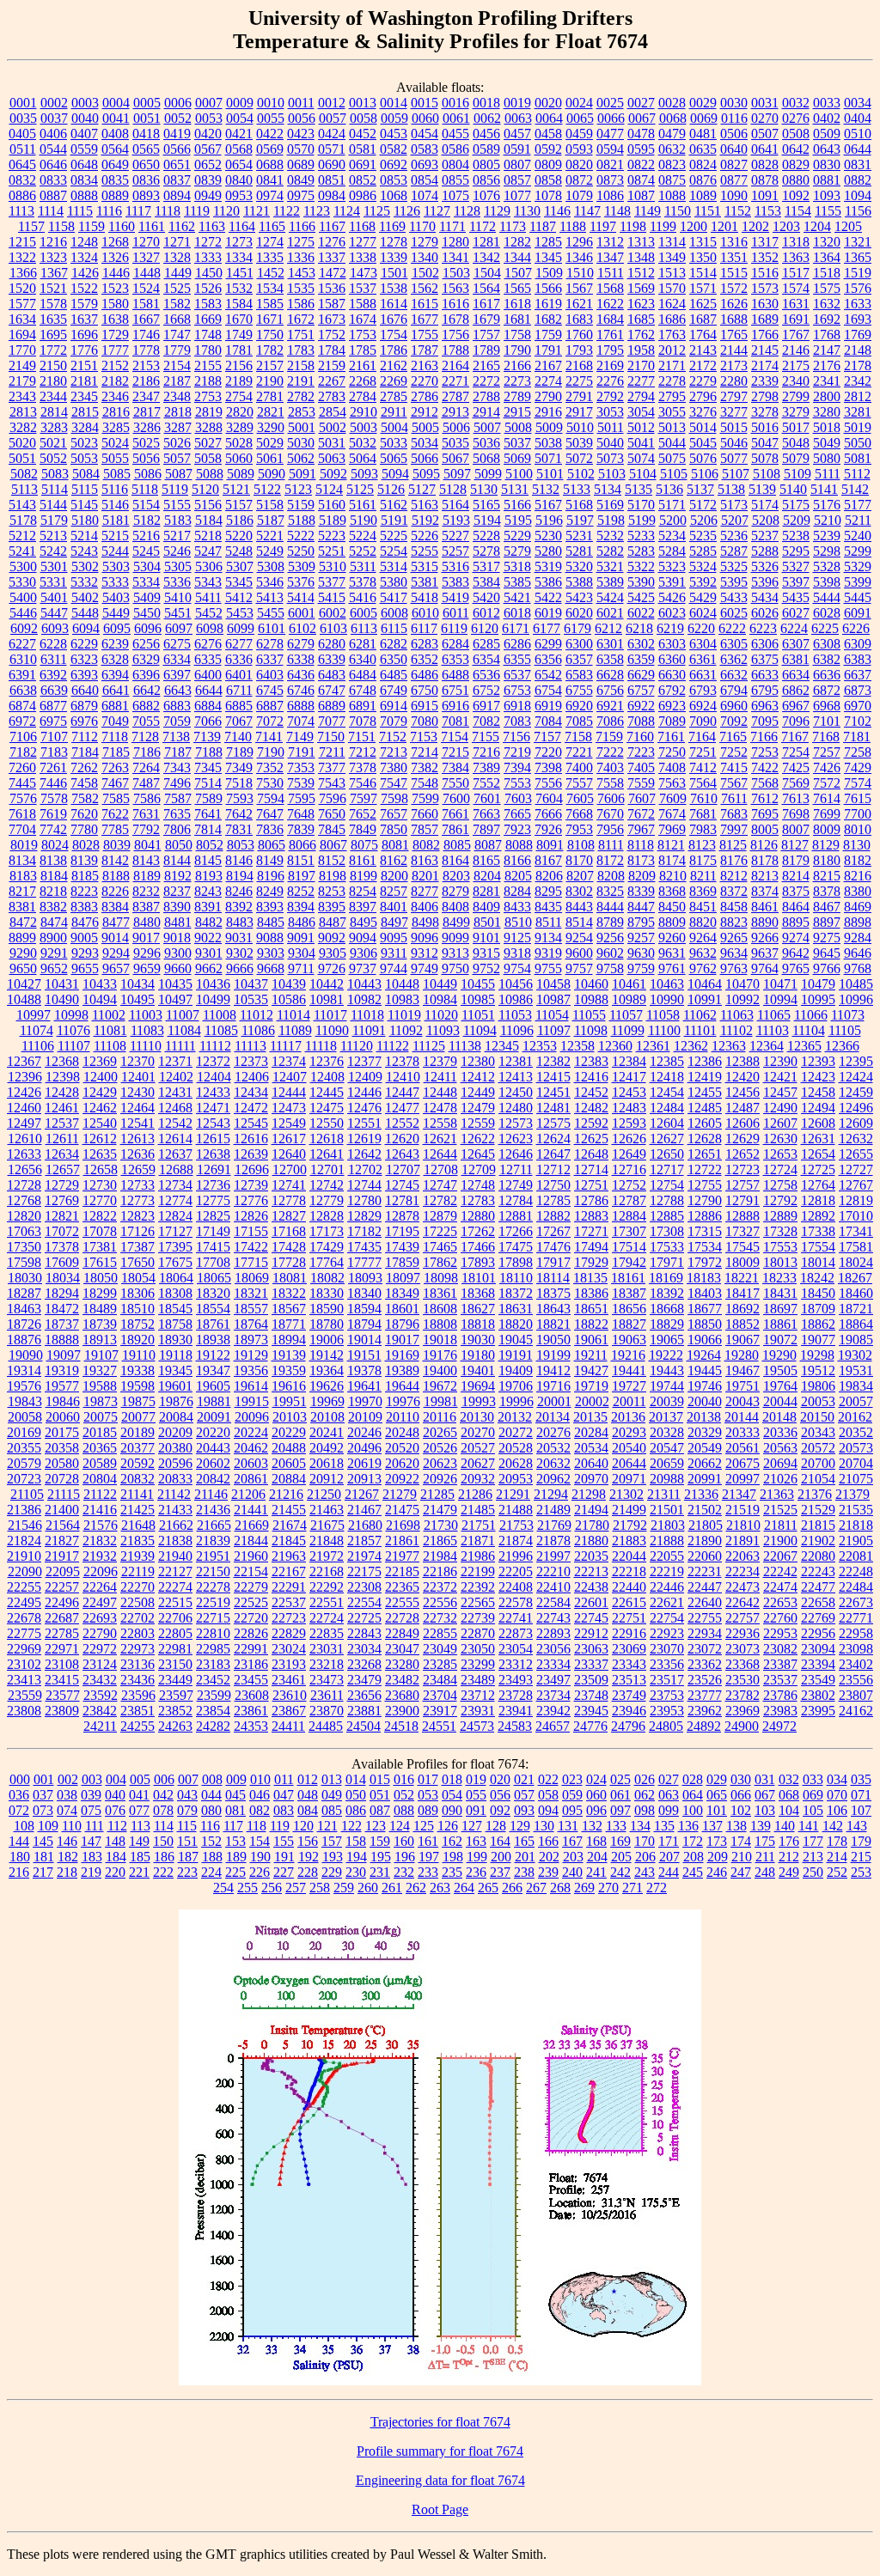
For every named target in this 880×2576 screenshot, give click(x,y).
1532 (239, 288)
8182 (858, 860)
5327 (796, 566)
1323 (53, 257)
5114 (55, 489)
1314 (672, 242)
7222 (610, 752)
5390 (641, 582)
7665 (517, 814)
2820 (240, 412)
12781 (402, 1200)
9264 (703, 938)
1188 (573, 226)
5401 (54, 597)
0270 (765, 118)
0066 (611, 118)
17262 (478, 1231)
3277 (734, 412)
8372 (734, 891)
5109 (797, 474)
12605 (705, 1123)
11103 (773, 1030)
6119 (454, 628)
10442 (327, 984)
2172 (703, 365)
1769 (858, 335)
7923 (517, 829)
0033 (827, 103)
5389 (610, 582)
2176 (827, 365)
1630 (765, 304)
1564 (486, 288)
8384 (115, 907)
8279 (455, 891)
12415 (553, 1077)
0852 (363, 180)
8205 (518, 876)
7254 (796, 752)
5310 (333, 566)
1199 (663, 226)
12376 (327, 1061)
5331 (53, 582)
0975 (301, 195)
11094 (480, 1030)
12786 (591, 1200)
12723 (742, 1169)
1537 (363, 288)
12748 (478, 1185)
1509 (549, 273)
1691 (796, 319)
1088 (672, 195)
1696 (84, 335)
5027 (208, 443)
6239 (115, 644)
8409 (486, 907)
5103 (612, 474)
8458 (734, 907)
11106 (38, 1046)
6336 (239, 659)
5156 (208, 505)
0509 (827, 134)
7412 (703, 767)
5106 (705, 474)
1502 (425, 273)
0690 (332, 164)
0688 (270, 164)
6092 (24, 628)
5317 (486, 566)
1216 (53, 242)
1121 (257, 211)
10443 (364, 984)
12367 (24, 1061)
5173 (734, 505)
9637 (765, 953)
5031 (332, 443)
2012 (672, 350)
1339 (394, 257)
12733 (137, 1185)
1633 (858, 304)
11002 (109, 1015)
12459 (856, 1092)
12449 (478, 1092)
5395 (734, 582)
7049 (115, 721)
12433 (213, 1092)
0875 (672, 180)
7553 (517, 783)
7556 (548, 783)
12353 (540, 1046)
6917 (486, 706)
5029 (270, 443)
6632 (734, 675)
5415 (332, 597)
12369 (100, 1061)
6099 (241, 628)
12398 (63, 1077)
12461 (62, 1108)
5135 (639, 489)
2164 (455, 365)
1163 (212, 226)
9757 (579, 968)
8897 (827, 922)
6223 (763, 628)
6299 (548, 644)
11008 (220, 1015)
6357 (579, 659)
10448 (402, 984)
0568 (239, 149)
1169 (392, 226)
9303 (271, 953)
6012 (486, 613)
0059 (394, 118)
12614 (175, 1139)
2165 (486, 365)
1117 (138, 211)
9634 (734, 953)
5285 (703, 551)
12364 (767, 1046)
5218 (208, 536)
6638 (23, 690)
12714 (591, 1169)
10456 (516, 984)
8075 (364, 845)
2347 (146, 396)
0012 (332, 103)
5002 (333, 427)
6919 (548, 706)
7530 (270, 783)
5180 (85, 520)
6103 (333, 628)
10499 (213, 999)
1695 (53, 335)
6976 (84, 721)
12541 (137, 1123)
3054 (641, 412)
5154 (146, 505)
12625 (591, 1139)
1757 (486, 335)
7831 (239, 829)
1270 (146, 242)
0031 (765, 103)
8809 (672, 922)
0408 (115, 134)
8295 (548, 891)
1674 (363, 319)
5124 (329, 489)
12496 (856, 1108)
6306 (765, 644)
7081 (455, 721)
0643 (827, 149)
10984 (440, 999)
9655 (85, 968)
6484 (363, 675)
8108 (581, 845)
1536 (332, 288)
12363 (729, 1046)
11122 (393, 1046)
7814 (208, 829)
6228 (53, 644)
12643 (402, 1154)
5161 (363, 505)
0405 (22, 134)
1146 (557, 211)
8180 (827, 860)
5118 (145, 489)
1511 (611, 273)
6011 (456, 613)
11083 (147, 1030)
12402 (176, 1077)
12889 (780, 1216)
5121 (236, 489)
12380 (478, 1061)
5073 (610, 458)
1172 (483, 226)
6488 (455, 675)
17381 (100, 1247)
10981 (327, 999)
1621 (579, 304)
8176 (734, 860)
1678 (455, 319)
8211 (703, 876)
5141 (824, 489)
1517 (796, 273)
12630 (780, 1139)
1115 (80, 211)
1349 (672, 257)
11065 (774, 1015)
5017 (796, 427)
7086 (610, 721)
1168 (362, 226)
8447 (641, 907)
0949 (208, 195)
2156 (239, 365)
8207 (580, 876)
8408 (455, 907)
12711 (516, 1169)
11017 (330, 1015)
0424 (332, 134)
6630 (672, 675)
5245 (146, 551)
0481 (703, 134)
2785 (394, 396)
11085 (221, 1030)
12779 (327, 1200)
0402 (827, 118)
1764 (703, 335)
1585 (270, 304)
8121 (671, 845)
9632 (703, 953)
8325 (610, 891)
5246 (177, 551)
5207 (735, 520)
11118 (321, 1046)
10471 (780, 984)
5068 (486, 458)
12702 (365, 1169)
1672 (301, 319)
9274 (796, 938)
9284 (858, 938)
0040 (85, 118)
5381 (425, 582)
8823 (734, 922)
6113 (364, 628)
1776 (84, 350)
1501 (394, 273)
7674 (672, 814)
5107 (736, 474)
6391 (22, 675)
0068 (673, 118)
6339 (332, 659)
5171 (672, 505)
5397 (796, 582)
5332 (84, 582)
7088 (641, 721)
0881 (827, 180)
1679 (486, 319)
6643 (178, 690)
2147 (827, 350)
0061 (456, 118)
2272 (486, 381)
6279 (301, 644)
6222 (732, 628)
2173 (734, 365)
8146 (239, 860)
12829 (364, 1216)
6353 (455, 659)
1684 (610, 319)
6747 (332, 690)
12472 (251, 1108)
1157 (31, 226)
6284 (455, 644)
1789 (486, 350)
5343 (208, 582)
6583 (579, 675)
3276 (703, 412)
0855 (455, 180)
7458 (84, 783)
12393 (818, 1061)
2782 (301, 396)
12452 (591, 1092)
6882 (146, 706)
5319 (548, 566)
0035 (23, 118)
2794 (641, 396)
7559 (641, 783)
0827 (734, 164)
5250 (301, 551)
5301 (54, 566)
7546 (363, 783)
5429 (703, 597)
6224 (794, 628)
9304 (302, 953)
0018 (486, 103)
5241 (22, 551)
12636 (137, 1154)
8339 (641, 891)
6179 (577, 628)
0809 (548, 164)
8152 (332, 860)
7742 (53, 829)
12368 (62, 1061)
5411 (208, 597)
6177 (547, 628)
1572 (734, 288)
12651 (705, 1154)
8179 (796, 860)
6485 (394, 675)
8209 (642, 876)
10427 (24, 984)
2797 (734, 396)
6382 (827, 659)
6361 (703, 659)
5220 (239, 536)
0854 (425, 180)
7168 (826, 737)
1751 (301, 335)
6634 (796, 675)
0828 (765, 164)
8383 (84, 907)
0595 (641, 149)
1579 (84, 304)
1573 (765, 288)
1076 (486, 195)
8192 (178, 876)
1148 (617, 211)
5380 (394, 582)
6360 (672, 659)
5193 (456, 520)
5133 (577, 489)
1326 (115, 257)
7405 (641, 767)
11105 (845, 1030)
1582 (177, 304)
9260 (672, 938)
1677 (425, 319)
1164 (242, 226)
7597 (364, 798)
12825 (213, 1216)
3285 (116, 427)
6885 (239, 706)
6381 (796, 659)
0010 (271, 103)
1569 (641, 288)
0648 (84, 164)
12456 (742, 1092)
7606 (611, 798)
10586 (289, 999)
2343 (22, 396)
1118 (168, 211)
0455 (455, 134)
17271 (591, 1231)
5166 (517, 505)
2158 (301, 365)
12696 (252, 1169)
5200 (673, 520)
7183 (54, 752)
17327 (742, 1231)
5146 (115, 505)
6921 (610, 706)
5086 (148, 474)
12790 (705, 1200)
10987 (553, 999)
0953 (239, 195)
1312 (610, 242)
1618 (517, 304)
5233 (641, 536)
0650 (146, 164)
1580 (115, 304)
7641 (208, 814)
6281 (363, 644)
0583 (425, 149)
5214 (84, 536)
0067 (642, 118)
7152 (393, 737)
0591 (517, 149)
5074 (641, 458)
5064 (363, 458)
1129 (497, 211)
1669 (208, 319)
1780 (208, 350)
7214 (425, 752)
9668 (271, 968)
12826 (251, 1216)
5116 (115, 489)
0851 (332, 180)
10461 (629, 984)
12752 (629, 1185)
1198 (633, 226)
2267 (332, 381)
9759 (641, 968)
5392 (703, 582)
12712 (553, 1169)
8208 (611, 876)
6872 (827, 690)
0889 (115, 195)
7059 (177, 721)
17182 (364, 1231)
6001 (302, 613)
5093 (364, 474)
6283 (425, 644)
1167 (332, 226)
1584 (239, 304)
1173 (513, 226)
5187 (271, 520)
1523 (115, 288)
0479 (672, 134)
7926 (548, 829)
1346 (579, 257)
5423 (579, 597)
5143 (22, 505)
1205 (848, 226)
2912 (425, 412)
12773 (137, 1200)
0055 (271, 118)
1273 (239, 242)
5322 (641, 566)
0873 (610, 180)
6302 (641, 644)
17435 (364, 1247)
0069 (704, 118)
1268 (115, 242)
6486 (425, 675)
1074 (425, 195)
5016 (765, 427)
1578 (53, 304)
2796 (703, 396)
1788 (455, 350)
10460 (591, 984)
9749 (425, 968)
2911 (394, 412)
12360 (615, 1046)
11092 (406, 1030)
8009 (827, 829)
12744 (364, 1185)
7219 (517, 752)
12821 (62, 1216)
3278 (765, 412)
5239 (827, 536)
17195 (402, 1231)
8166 (517, 860)
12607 (780, 1123)
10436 (213, 984)
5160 (332, 505)
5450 (147, 613)
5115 (85, 489)
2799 (796, 396)
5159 (301, 505)
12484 (667, 1108)
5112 (857, 474)
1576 (858, 288)
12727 (856, 1169)
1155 (828, 211)
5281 (579, 551)
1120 (226, 211)
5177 (858, 505)
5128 (453, 489)
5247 (208, 551)
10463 (667, 984)
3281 (858, 412)
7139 (207, 737)
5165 (486, 505)
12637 (175, 1154)
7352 (270, 767)
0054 (240, 118)
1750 (270, 335)
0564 (115, 149)
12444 (289, 1092)
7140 (238, 737)
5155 (177, 505)
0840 (239, 180)
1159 (92, 226)
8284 (517, 891)
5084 (86, 474)
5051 (22, 458)
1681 (517, 319)
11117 (286, 1046)
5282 (610, 551)
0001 (23, 103)
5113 (24, 489)
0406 (53, 134)
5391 (672, 582)
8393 (270, 907)
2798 (765, 396)
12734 (175, 1185)
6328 (115, 659)
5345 (239, 582)
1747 (177, 335)
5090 (272, 474)
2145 (765, 350)
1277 (363, 242)
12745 (402, 1185)
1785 (363, 350)
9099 (455, 938)
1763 (672, 335)
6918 (517, 706)
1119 (197, 211)
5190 (364, 520)
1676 (394, 319)
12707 (403, 1169)
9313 (455, 953)
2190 (270, 381)
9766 (827, 968)
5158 (270, 505)
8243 (208, 891)
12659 (138, 1169)
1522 (84, 288)
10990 (667, 999)
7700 (858, 814)
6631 (703, 675)
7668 (579, 814)
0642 (796, 149)
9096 (425, 938)
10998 (71, 1015)
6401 (239, 675)
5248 (239, 551)
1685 (641, 319)
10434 (137, 984)
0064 (549, 118)
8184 (54, 876)
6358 (610, 659)
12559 (478, 1123)
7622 (115, 814)
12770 (100, 1200)
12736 (213, 1185)
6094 (86, 628)
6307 (796, 644)
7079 (394, 721)
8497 (394, 922)
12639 (251, 1154)
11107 (74, 1046)
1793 (579, 350)
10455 (478, 984)
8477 (116, 922)
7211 (332, 752)
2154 (177, 365)
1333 (208, 257)
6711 (239, 690)
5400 (23, 597)
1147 (587, 211)
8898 (858, 922)
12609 (856, 1123)
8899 (22, 938)
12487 (742, 1108)
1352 (765, 257)
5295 (796, 551)
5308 (271, 566)
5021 (53, 443)
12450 (516, 1092)
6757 (641, 690)
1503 (456, 273)
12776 (251, 1200)
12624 (553, 1139)
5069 (517, 458)
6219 (670, 628)
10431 (62, 984)
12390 (780, 1061)
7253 (765, 752)
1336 (301, 257)
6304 (703, 644)
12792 (780, 1200)
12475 (327, 1108)
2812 (858, 396)
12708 (441, 1169)
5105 (674, 474)
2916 (548, 412)
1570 (672, 288)
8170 (579, 860)
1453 (302, 273)
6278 (270, 644)
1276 (332, 242)
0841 (270, 180)
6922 (641, 706)
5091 (302, 474)
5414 (301, 597)
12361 (653, 1046)
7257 (827, 752)
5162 (394, 505)
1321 (858, 242)
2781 (270, 396)
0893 (146, 195)
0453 (394, 134)
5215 (115, 536)
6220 (701, 628)
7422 (765, 767)
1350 (703, 257)
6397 (177, 675)
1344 (517, 257)
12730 (100, 1185)
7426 (827, 767)
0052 (178, 118)
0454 (425, 134)
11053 (515, 1015)
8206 (549, 876)
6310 (23, 659)
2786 (425, 396)
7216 (486, 752)
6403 (270, 675)
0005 (147, 103)
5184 (209, 520)
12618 (327, 1139)
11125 (429, 1046)
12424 (856, 1077)
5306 (209, 566)
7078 (363, 721)
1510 (580, 273)
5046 (734, 443)
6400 (208, 675)
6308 (827, 644)
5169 (610, 505)
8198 (333, 876)
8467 (827, 907)
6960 (734, 706)
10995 (818, 999)
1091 (765, 195)
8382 (53, 907)
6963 (765, 706)
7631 (146, 814)
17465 (440, 1247)
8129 (826, 845)
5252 (363, 551)
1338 (363, 257)
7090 (703, 721)
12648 (591, 1154)
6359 (641, 659)
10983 (402, 999)
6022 (641, 613)
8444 (610, 907)
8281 (486, 891)
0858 (548, 180)
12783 (478, 1200)
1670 (239, 319)
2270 (425, 381)
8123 (702, 845)
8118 (641, 845)
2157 (270, 365)
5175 (796, 505)
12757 (742, 1185)
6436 (301, 675)
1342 (486, 257)
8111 (611, 845)
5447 (54, 613)
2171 (672, 365)
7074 (301, 721)
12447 (402, 1092)
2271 (455, 381)
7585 (116, 798)
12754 (667, 1185)
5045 (703, 443)
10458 (553, 984)
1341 (455, 257)
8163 (425, 860)
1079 (579, 195)
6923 (672, 706)
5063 (332, 458)
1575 (827, 288)
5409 (147, 597)
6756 (610, 690)
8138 (53, 860)
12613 (137, 1139)
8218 (53, 891)
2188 (208, 381)
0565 (146, 149)
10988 (591, 999)
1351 (734, 257)
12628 (705, 1139)
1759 (548, 335)
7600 (456, 798)
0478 (641, 134)
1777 (115, 350)
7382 (425, 767)
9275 (827, 938)
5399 (858, 582)
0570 (301, 149)
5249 (270, 551)
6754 (548, 690)
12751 (591, 1185)
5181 (116, 520)
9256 (610, 938)
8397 (363, 907)
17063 (24, 1231)
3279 (796, 412)
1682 (548, 319)
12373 (251, 1061)
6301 (610, 644)
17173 (327, 1231)
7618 (22, 814)
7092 (734, 721)
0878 (765, 180)
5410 (178, 597)
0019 (517, 103)
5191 (394, 520)
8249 (270, 891)
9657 (116, 968)
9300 (178, 953)
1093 (827, 195)
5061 (270, 458)
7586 (147, 798)
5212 (22, 536)
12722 (705, 1169)
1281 (486, 242)
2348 (177, 396)
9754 (517, 968)
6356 (548, 659)
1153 (768, 211)
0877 (734, 180)
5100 (519, 474)
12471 (213, 1108)
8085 (457, 845)
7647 (270, 814)
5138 (731, 489)
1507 (518, 273)
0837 (177, 180)
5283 (641, 551)
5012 (641, 427)
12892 (818, 1216)
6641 (116, 690)
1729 (115, 335)
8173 (641, 860)
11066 (811, 1015)
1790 (517, 350)
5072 (579, 458)
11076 (73, 1030)
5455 (271, 613)
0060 (425, 118)
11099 (628, 1030)
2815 (85, 412)
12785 (553, 1200)
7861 (455, 829)
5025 (146, 443)
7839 (301, 829)
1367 (54, 273)
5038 (548, 443)
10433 (100, 984)
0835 (115, 180)
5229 (517, 536)
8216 (858, 876)
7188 (209, 752)
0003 (85, 103)
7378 (363, 767)
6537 (517, 675)
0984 (332, 195)
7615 (858, 798)
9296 (147, 953)
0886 (22, 195)
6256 (146, 644)
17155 (251, 1231)
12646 (516, 1154)
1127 (437, 211)
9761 (672, 968)
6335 (208, 659)
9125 (517, 938)
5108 (767, 474)
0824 (703, 164)
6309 (858, 644)
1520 (22, 288)
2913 (455, 412)
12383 (591, 1061)
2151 (84, 365)
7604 (549, 798)
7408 (672, 767)
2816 (116, 412)
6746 (301, 690)
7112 (85, 737)
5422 (548, 597)
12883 (591, 1216)
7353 (301, 767)
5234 (672, 536)
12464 (137, 1108)
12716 (629, 1169)
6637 (858, 675)
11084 (184, 1030)
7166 (764, 737)
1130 (527, 211)
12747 (440, 1185)
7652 (363, 814)
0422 (270, 134)
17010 (856, 1216)
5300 (23, 566)
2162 (394, 365)
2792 (610, 396)
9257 (641, 938)
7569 (796, 783)
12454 (667, 1092)
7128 (145, 737)
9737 (363, 968)
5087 (179, 474)
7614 (827, 798)
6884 (208, 706)
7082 (486, 721)
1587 (332, 304)
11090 (332, 1030)
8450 (672, 907)
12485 (705, 1108)
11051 (478, 1015)
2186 (146, 381)
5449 (116, 613)
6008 (394, 613)
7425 (796, 767)
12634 (62, 1154)
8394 (301, 907)
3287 (178, 427)
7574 (858, 783)
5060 (239, 458)
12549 (289, 1123)
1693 (858, 319)
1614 (394, 304)
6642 (147, 690)
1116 (109, 211)
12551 (364, 1123)
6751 (455, 690)
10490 (62, 999)
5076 (703, 458)
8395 (332, 907)
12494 (818, 1108)
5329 (858, 566)
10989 (629, 999)
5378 (363, 582)
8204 (487, 876)
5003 (364, 427)
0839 (208, 180)
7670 (610, 814)
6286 (517, 644)
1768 (827, 335)
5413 (270, 597)
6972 (22, 721)
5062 (301, 458)
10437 (251, 984)
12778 (289, 1200)
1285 (548, 242)
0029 (703, 103)
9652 (54, 968)
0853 (394, 180)
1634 (22, 319)
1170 (422, 226)
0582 (394, 149)
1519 (858, 273)
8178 (765, 860)
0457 (517, 134)
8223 (84, 891)
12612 (100, 1139)
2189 (239, 381)
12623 (516, 1139)
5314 (394, 566)
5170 (641, 505)
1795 (610, 350)
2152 (115, 365)
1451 (240, 273)
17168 (289, 1231)
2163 (425, 365)
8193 (209, 876)
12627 (667, 1139)
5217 (177, 536)
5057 (177, 458)
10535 (251, 999)
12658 (101, 1169)
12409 (365, 1077)
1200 (694, 226)
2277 (641, 381)
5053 (84, 458)
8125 (733, 845)
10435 (175, 984)
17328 (780, 1231)
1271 (177, 242)
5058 (208, 458)
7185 (116, 752)
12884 (629, 1216)
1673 (332, 319)
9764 (765, 968)
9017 (146, 938)
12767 (856, 1185)
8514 (579, 922)
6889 (332, 706)
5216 (146, 536)
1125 (377, 211)
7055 (146, 721)
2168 (579, 365)
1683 (579, 319)
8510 (518, 922)
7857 (425, 829)
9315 (486, 953)
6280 (332, 644)
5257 (455, 551)
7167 (795, 737)
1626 (734, 304)
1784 (332, 350)
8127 (795, 845)
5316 (455, 566)
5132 (546, 489)
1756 (455, 335)
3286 (147, 427)
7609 (673, 798)
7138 (176, 737)
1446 (116, 273)
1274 (270, 242)
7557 (579, 783)
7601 (487, 798)
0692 (394, 164)
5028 (239, 443)
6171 (516, 628)
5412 (239, 597)
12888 (742, 1216)
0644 (858, 149)
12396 (25, 1077)
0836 (146, 180)
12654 (818, 1154)
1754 (394, 335)
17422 (251, 1247)
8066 (302, 845)
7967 (641, 829)
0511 (23, 149)
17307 (629, 1231)
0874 (641, 180)
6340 (363, 659)
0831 (858, 164)
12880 (478, 1216)
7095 (765, 721)
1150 (678, 211)
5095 (426, 474)
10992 (742, 999)
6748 (363, 690)
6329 (146, 659)
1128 (467, 211)
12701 (327, 1169)
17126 (137, 1231)
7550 (455, 783)
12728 (24, 1185)
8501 (487, 922)
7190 (271, 752)
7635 (177, 814)
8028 (86, 845)
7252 (734, 752)
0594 (610, 149)
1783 (301, 350)
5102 (581, 474)
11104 (809, 1030)
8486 (302, 922)
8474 (54, 922)
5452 (209, 613)
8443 (579, 907)
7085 (579, 721)
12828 (327, 1216)
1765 (734, 335)
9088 (270, 938)
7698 (796, 814)
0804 (455, 164)
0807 (517, 164)
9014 (115, 938)
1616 (455, 304)
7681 (703, 814)
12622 (478, 1139)
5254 (394, 551)
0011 (301, 103)
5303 (116, 566)
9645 (827, 953)
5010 (580, 427)
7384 (455, 767)
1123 (317, 211)
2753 (208, 396)
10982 (364, 999)
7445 (22, 783)
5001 (302, 427)
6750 (425, 690)
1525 (177, 288)
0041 (116, 118)
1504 (487, 273)
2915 (517, 412)
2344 (53, 396)
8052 (210, 845)
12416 (591, 1077)
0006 (178, 103)
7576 (23, 798)
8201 (425, 876)
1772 (53, 350)
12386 (705, 1061)
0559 (84, 149)
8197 (302, 876)
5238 (796, 536)
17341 (856, 1231)
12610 (25, 1139)
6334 (177, 659)
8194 (240, 876)
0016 (455, 103)
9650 (23, 968)
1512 (641, 273)
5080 (827, 458)
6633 (765, 675)
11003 (146, 1015)
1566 (548, 288)
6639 (54, 690)
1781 (239, 350)
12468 (175, 1108)
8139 (84, 860)
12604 (667, 1123)
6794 (734, 690)
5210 (828, 520)
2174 (765, 365)
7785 (115, 829)
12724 (780, 1169)
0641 (765, 149)
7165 (733, 737)
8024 (55, 845)
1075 (455, 195)
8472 (23, 922)
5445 (858, 597)
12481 (553, 1108)
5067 (455, 458)
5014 (703, 427)
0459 (579, 134)
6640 (85, 690)
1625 (703, 304)
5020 (22, 443)
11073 (848, 1015)
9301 (209, 953)
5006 (456, 427)
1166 (302, 226)
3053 (610, 412)
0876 (703, 180)
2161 (363, 365)
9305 (333, 953)
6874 (22, 706)
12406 (252, 1077)
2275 (579, 381)
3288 (209, 427)
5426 (672, 597)
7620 (84, 814)
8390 (177, 907)
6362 (734, 659)
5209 (797, 520)
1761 (610, 335)
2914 (486, 412)
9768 (858, 968)
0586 (455, 149)
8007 (796, 829)
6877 (53, 706)
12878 (402, 1216)
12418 (667, 1077)
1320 (827, 242)
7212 (363, 752)
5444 (827, 597)
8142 (115, 860)
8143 (146, 860)
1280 (455, 242)
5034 (425, 443)
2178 (858, 365)
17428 (289, 1247)
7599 (425, 798)
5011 (611, 427)
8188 (116, 876)
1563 (455, 288)
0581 (363, 149)
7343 (177, 767)
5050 (858, 443)
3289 (240, 427)
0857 (517, 180)
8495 (364, 922)
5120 (205, 489)
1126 (407, 211)
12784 (516, 1200)
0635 (703, 149)
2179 (22, 381)
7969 (672, 829)
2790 (548, 396)
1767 (796, 335)
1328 (177, 257)
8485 (271, 922)
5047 (765, 443)
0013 (363, 103)
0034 (858, 103)
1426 (85, 273)
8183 (23, 876)
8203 (456, 876)
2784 (363, 396)
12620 (402, 1139)
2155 (208, 365)
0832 (22, 180)
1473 (364, 273)
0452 (363, 134)
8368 (672, 891)
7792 (146, 829)
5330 (22, 582)
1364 (827, 257)
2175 (796, 365)
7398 (548, 767)
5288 (765, 551)
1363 (796, 257)
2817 (147, 412)
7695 (765, 814)
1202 (755, 226)
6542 (548, 675)
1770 (22, 350)
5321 (610, 566)
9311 (394, 953)
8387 (146, 907)
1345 (548, 257)
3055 (672, 412)
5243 (84, 551)
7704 (22, 829)
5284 (672, 551)
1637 (84, 319)
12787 (629, 1200)
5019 (858, 427)
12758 (780, 1185)
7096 (796, 721)
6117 (424, 628)
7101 (827, 721)
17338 (818, 1231)
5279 (517, 551)
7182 (23, 752)
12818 (818, 1200)
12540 (100, 1123)
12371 (175, 1061)
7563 (672, 783)
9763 (734, 968)
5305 (178, 566)
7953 (579, 829)
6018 (517, 613)
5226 (425, 536)
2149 (22, 365)
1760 (579, 335)
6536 (486, 675)
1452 (271, 273)
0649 (115, 164)
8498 (425, 922)
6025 (734, 613)
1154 (798, 211)
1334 (239, 257)
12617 (289, 1139)
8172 (610, 860)
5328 (827, 566)
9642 (796, 953)
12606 (742, 1123)
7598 (394, 798)
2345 (84, 396)
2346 (115, 396)
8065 (272, 845)
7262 (84, 767)
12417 (629, 1077)
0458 (548, 134)
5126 (391, 489)
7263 (115, 767)
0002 (54, 103)
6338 (301, 659)
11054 (552, 1015)
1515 (734, 273)
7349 (239, 767)
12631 (818, 1139)
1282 (517, 242)
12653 (780, 1154)
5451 (178, 613)
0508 (796, 134)
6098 (210, 628)
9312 (425, 953)
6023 (672, 613)
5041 (641, 443)
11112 (215, 1046)
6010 (425, 613)
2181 (84, 381)
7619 (53, 814)
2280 (734, 381)
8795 (641, 922)
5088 (210, 474)
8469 (858, 907)
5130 (484, 489)
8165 (486, 860)
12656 (25, 1169)
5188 (302, 520)
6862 (796, 690)
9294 (116, 953)
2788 (486, 396)
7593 (240, 798)
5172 (703, 505)
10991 (705, 999)
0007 (209, 103)
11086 (258, 1030)
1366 (23, 273)
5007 (487, 427)
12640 (289, 1154)
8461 (765, 907)
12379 (440, 1061)
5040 (610, 443)
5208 (766, 520)
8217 (22, 891)
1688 (734, 319)
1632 (827, 304)
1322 (22, 257)
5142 (855, 489)
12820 (24, 1216)
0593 (579, 149)
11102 (736, 1030)
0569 (270, 149)
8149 (270, 860)
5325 (734, 566)
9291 (54, 953)
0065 (580, 118)
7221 (579, 752)
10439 (289, 984)
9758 (610, 968)
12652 (742, 1154)
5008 (518, 427)
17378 (62, 1247)
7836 (270, 829)
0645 (22, 164)
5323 (672, 566)
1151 (708, 211)
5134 (608, 489)
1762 (641, 335)
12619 (364, 1139)
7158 (578, 737)
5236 (734, 536)
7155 (486, 737)
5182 (147, 520)
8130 (857, 845)
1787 (425, 350)
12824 (175, 1216)
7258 (858, 752)
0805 (486, 164)
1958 (641, 350)
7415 (734, 767)
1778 (146, 350)
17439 (402, 1247)
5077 (734, 458)
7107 (54, 737)
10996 (856, 999)
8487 (333, 922)
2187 (177, 381)
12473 (289, 1108)
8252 (301, 891)
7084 (548, 721)
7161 (671, 737)
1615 (425, 304)
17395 (175, 1247)
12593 (629, 1123)
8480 (147, 922)
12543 (213, 1123)
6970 (858, 706)
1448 (147, 273)
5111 (828, 474)
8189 (147, 876)
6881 (115, 706)
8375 (796, 891)
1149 (648, 211)
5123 (298, 489)
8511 (549, 922)
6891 (363, 706)
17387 (137, 1247)
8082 (426, 845)
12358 (577, 1046)
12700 (290, 1169)
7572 (827, 783)
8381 (22, 907)
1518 (827, 273)
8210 (673, 876)
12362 (691, 1046)
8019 (24, 845)
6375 (765, 659)
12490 (780, 1108)
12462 (100, 1108)
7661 (455, 814)
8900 (53, 938)
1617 (486, 304)
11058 (663, 1015)
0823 (672, 164)
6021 (610, 613)
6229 (84, 644)
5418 (425, 597)
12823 (137, 1216)
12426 (24, 1092)
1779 (177, 350)
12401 (138, 1077)
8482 (209, 922)
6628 (610, 675)
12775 (213, 1200)
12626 (629, 1139)
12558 (440, 1123)
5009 (549, 427)
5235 (703, 536)
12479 (478, 1108)
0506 (734, 134)
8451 (703, 907)
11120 (357, 1046)
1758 (517, 335)
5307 (240, 566)
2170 (641, 365)
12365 (804, 1046)
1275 (301, 242)
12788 (667, 1200)
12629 (742, 1139)
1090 (734, 195)
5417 (394, 597)
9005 (84, 938)
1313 (641, 242)
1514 (703, 273)
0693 (425, 164)
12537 (62, 1123)
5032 (363, 443)
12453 (629, 1092)
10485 (856, 984)
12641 (327, 1154)
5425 (641, 597)
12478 (440, 1108)
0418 (146, 134)
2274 (548, 381)
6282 (394, 644)
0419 (177, 134)
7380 (394, 767)
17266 (516, 1231)
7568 (765, 783)
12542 (175, 1123)
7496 (177, 783)
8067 (333, 845)
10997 (34, 1015)
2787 (455, 396)
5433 (734, 597)
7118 (115, 737)
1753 (363, 335)
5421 (517, 597)
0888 (84, 195)
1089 (703, 195)
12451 (553, 1092)
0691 (363, 164)
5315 (425, 566)
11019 (404, 1015)
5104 (643, 474)
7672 (641, 814)
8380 (858, 891)
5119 (175, 489)
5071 (548, 458)
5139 (762, 489)
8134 (22, 860)
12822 (100, 1216)
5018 (827, 427)
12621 (440, 1139)
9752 (486, 968)
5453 (240, 613)
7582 (85, 798)
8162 (394, 860)
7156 (516, 737)
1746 (146, 335)
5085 (117, 474)
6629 (641, 675)
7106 (23, 737)
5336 (177, 582)
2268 (363, 381)
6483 (332, 675)
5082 (24, 474)
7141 (269, 737)
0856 (486, 180)
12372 (213, 1061)
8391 (208, 907)
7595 (302, 798)
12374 (289, 1061)
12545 (251, 1123)
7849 (363, 829)
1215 (22, 242)
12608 (818, 1123)
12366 (842, 1046)
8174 (672, 860)
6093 (55, 628)
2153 (146, 365)
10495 (137, 999)
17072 (62, 1231)
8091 (550, 845)
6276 (208, 644)
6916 (455, 706)
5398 (827, 582)
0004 (116, 103)
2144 (734, 350)
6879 (84, 706)
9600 (579, 953)
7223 (641, 752)
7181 (857, 737)
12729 (62, 1185)
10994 (780, 999)
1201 (724, 226)
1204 (817, 226)
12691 (214, 1169)
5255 (425, 551)
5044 (672, 443)
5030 (301, 443)
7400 (579, 767)
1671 (270, 319)
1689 (765, 319)
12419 (705, 1077)
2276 (610, 381)
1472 (333, 273)
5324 (703, 566)
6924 (703, 706)
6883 (177, 706)
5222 (301, 536)
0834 (84, 180)
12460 (24, 1108)
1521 (53, 288)
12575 (553, 1123)
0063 (518, 118)
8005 (765, 829)
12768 (24, 1200)
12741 (289, 1185)
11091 (369, 1030)
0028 (672, 103)
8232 (146, 891)
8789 (610, 922)
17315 (705, 1231)
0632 (672, 149)
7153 (424, 737)
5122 (267, 489)
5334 (146, 582)
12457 (780, 1092)
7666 (548, 814)
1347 (610, 257)
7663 (486, 814)
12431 (175, 1092)
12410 (403, 1077)
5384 (486, 582)
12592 (591, 1123)
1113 (21, 211)
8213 (765, 876)
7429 (858, 767)
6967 (796, 706)
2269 (394, 381)
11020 (441, 1015)
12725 (818, 1169)
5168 (579, 505)
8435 (548, 907)
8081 (395, 845)
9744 (394, 968)
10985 (478, 999)
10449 (440, 984)
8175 (703, 860)
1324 (84, 257)
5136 (669, 489)
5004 (394, 427)
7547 (394, 783)
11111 (180, 1046)
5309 (302, 566)
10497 (175, 999)
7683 (734, 814)
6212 (608, 628)
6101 (272, 628)
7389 (486, 767)
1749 (239, 335)
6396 (146, 675)
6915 (425, 706)
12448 (440, 1092)
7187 (178, 752)
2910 (364, 412)
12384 (629, 1061)
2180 (53, 381)
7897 (486, 829)
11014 (293, 1015)
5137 (700, 489)
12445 (327, 1092)
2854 (333, 412)
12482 (591, 1108)
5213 (53, 536)
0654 (239, 164)
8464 (796, 907)
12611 (62, 1139)
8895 (796, 922)
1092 (796, 195)
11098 (591, 1030)
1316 (734, 242)
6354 (486, 659)
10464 (705, 984)
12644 (440, 1154)
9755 (548, 968)
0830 (827, 164)
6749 (394, 690)
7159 (609, 737)
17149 (213, 1231)
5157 (239, 505)
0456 (486, 134)
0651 (177, 164)
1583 (208, 304)
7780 (84, 829)
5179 (54, 520)
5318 (517, 566)
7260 (22, 767)
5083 (55, 474)
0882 (858, 180)
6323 (84, 659)
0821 (610, 164)
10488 (24, 999)
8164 (455, 860)
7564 (703, 783)
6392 (53, 675)
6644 (209, 690)
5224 (363, 536)
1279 (425, 242)
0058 (364, 118)
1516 (765, 273)
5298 (827, 551)
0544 (53, 149)
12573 (516, 1123)
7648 (301, 814)
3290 (271, 427)
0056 (302, 118)
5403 (116, 597)
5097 (457, 474)
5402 (85, 597)
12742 (327, 1185)
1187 (543, 226)
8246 (239, 891)
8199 (364, 876)
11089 (295, 1030)
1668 (177, 319)
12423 (818, 1077)
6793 (703, 690)
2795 (672, 396)
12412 (478, 1077)
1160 (122, 226)
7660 (425, 814)
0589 (486, 149)
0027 (641, 103)
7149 (300, 737)
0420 (208, 134)
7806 (177, 829)
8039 (117, 845)
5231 (579, 536)
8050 (179, 845)
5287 (734, 551)
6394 (115, 675)
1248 (84, 242)
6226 (856, 628)
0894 (177, 195)
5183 (178, 520)
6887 (270, 706)
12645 (478, 1154)
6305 (734, 644)
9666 (240, 968)
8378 (827, 891)
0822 (641, 164)
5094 (395, 474)
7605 (580, 798)
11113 (251, 1046)
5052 (53, 458)
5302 (85, 566)
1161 (152, 226)
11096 (517, 1030)
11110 (146, 1046)
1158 (61, 226)
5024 (115, 443)
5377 (332, 582)
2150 (53, 365)
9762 (703, 968)
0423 (301, 134)
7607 (642, 798)
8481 (178, 922)
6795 (765, 690)
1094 (858, 195)
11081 (110, 1030)
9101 (486, 938)
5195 (518, 520)
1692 (827, 319)
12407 (290, 1077)
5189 (333, 520)
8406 (425, 907)
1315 (703, 242)
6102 (302, 628)
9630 (641, 953)
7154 (455, 737)
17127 (175, 1231)
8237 (177, 891)
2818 (178, 412)
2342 (858, 381)
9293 (85, 953)
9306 (364, 953)
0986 (363, 195)
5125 (360, 489)
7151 (362, 737)
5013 (672, 427)
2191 (301, 381)
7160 (640, 737)
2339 (765, 381)
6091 (858, 613)
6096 (148, 628)
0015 (425, 103)
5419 (455, 597)
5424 (610, 597)
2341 (827, 381)
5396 (765, 582)
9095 (394, 938)
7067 (239, 721)
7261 (53, 767)
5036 (486, 443)
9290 (23, 953)
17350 (24, 1247)
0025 (610, 103)
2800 (827, 396)
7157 (547, 737)
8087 (488, 845)
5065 (394, 458)
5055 (115, 458)
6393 (84, 675)
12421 (780, 1077)
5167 (548, 505)
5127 (422, 489)
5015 (734, 427)
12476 (364, 1108)
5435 (796, 597)
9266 (765, 938)
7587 (178, 798)
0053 (209, 118)
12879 (440, 1216)
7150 (331, 737)
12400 (101, 1077)
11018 (367, 1015)
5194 (487, 520)
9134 (548, 938)
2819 (209, 412)
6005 (364, 613)
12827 (289, 1216)
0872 (579, 180)
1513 (672, 273)
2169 (610, 365)
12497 (24, 1123)
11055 (589, 1015)
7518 (239, 783)
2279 (703, 381)
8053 (241, 845)
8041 (148, 845)
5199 (642, 520)
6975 (53, 721)
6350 (394, 659)
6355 (517, 659)
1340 (425, 257)
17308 (667, 1231)
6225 (825, 628)
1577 (22, 304)
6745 (270, 690)
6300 (579, 644)
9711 (301, 968)
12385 (667, 1061)
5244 (115, 551)
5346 (270, 582)
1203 (786, 226)
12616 (251, 1139)
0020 (548, 103)
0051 (147, 118)
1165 (272, 226)
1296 (579, 242)
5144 (53, 505)
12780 (364, 1200)
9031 (239, 938)
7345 (208, 767)
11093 (443, 1030)
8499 (456, 922)
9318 (517, 953)
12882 (553, 1216)
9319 (548, 953)
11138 (465, 1046)
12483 (629, 1108)
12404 (214, 1077)
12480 (516, 1108)
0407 (84, 134)
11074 (37, 1030)
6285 (486, 644)
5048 (796, 443)
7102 (858, 721)
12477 (402, 1108)
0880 (796, 180)
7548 (425, 783)
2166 (517, 365)
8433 (517, 907)
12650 (667, 1154)
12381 (516, 1061)
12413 (516, 1077)
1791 (548, 350)
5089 (241, 474)
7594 (271, 798)
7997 (734, 829)
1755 (425, 335)
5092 (333, 474)
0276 (796, 118)
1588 (363, 304)
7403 (610, 767)
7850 (394, 829)
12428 (62, 1092)
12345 (502, 1046)
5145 (84, 505)
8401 (394, 907)
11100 (664, 1030)
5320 (579, 566)
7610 (704, 798)
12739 (251, 1185)
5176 (827, 505)
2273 (517, 381)
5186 (240, 520)
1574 (796, 288)
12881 (516, 1216)
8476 (85, 922)
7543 (332, 783)
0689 (301, 164)
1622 (610, 304)
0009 (240, 103)
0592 (548, 149)
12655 (856, 1154)
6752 (486, 690)
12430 (137, 1092)
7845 (332, 829)
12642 (364, 1154)
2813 (23, 412)
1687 (703, 319)
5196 (549, 520)
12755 (705, 1185)
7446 (53, 783)
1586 (301, 304)
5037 (517, 443)
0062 (487, 118)
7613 (796, 798)
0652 (208, 164)
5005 (425, 427)
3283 (54, 427)
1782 (270, 350)
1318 (796, 242)
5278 (486, 551)
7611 (734, 798)
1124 (347, 211)
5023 (84, 443)
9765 (796, 968)
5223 (332, 536)
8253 (332, 891)
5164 (455, 505)
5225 (394, 536)
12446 (364, 1092)
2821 (271, 412)
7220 (548, 752)
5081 (858, 458)
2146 (796, 350)
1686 (672, 319)
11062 (700, 1015)
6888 (301, 706)
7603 (518, 798)
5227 (455, 536)
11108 (110, 1046)
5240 (858, 536)
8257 (394, 891)
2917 (579, 412)
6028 (827, 613)
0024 (579, 103)
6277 (239, 644)
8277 (425, 891)
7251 (703, 752)
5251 (332, 551)
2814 (54, 412)
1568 (610, 288)
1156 (858, 211)
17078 (100, 1231)
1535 (301, 288)
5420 (486, 597)
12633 (24, 1154)
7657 (394, 814)
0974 (270, 195)
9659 (147, 968)
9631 (672, 953)
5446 (23, 613)
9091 (301, 938)
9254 (579, 938)
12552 (402, 1123)
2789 (517, 396)
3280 (827, 412)
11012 (257, 1015)
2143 (703, 350)
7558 (610, 783)
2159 (332, 365)
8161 (363, 860)
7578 (54, 798)
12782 (440, 1200)
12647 (553, 1154)
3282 (23, 427)
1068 (394, 195)
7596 (333, 798)
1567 (579, 288)
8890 (765, 922)
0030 (734, 103)
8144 (177, 860)
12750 (553, 1185)
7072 (270, 721)
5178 (23, 520)
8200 (394, 876)
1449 (178, 273)
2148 (858, 350)
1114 (51, 211)
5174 (765, 505)
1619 (548, 304)
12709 (479, 1169)
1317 (765, 242)
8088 (519, 845)
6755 (579, 690)
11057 (626, 1015)
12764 (818, 1185)
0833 (53, 180)
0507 (765, 134)
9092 (332, 938)
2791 (579, 396)
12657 (63, 1169)
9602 (610, 953)
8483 (240, 922)
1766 (765, 335)
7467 (115, 783)
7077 (332, 721)
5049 (827, 443)
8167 (548, 860)
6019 (548, 613)
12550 (327, 1123)
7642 (239, 814)
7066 (208, 721)
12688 (176, 1169)
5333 (115, 582)
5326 (765, 566)
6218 (639, 628)
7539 (301, 783)
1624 (672, 304)
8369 (703, 891)
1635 (53, 319)
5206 (704, 520)
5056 (146, 458)
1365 (858, 257)
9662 (209, 968)
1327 (146, 257)
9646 (858, 953)
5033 (394, 443)
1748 (208, 335)
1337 (332, 257)
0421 (239, 134)
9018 (177, 938)
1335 (270, 257)
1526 (208, 288)
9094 (363, 938)
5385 (517, 582)
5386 (548, 582)
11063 (737, 1015)
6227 (22, 644)
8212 (734, 876)
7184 (85, 752)
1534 (270, 288)
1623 (641, 304)
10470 (742, 984)
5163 (425, 505)
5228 (486, 536)
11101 (700, 1030)
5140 (793, 489)
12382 (553, 1061)
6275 (177, 644)
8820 (703, 922)
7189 (240, 752)
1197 (603, 226)
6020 (579, 613)
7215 (455, 752)
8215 (827, 876)
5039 (579, 443)
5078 (765, 458)
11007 (183, 1015)
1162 (182, 226)
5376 (301, 582)
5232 (610, 536)
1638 (115, 319)
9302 (240, 953)
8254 (363, 891)
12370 (137, 1061)
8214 (796, 876)
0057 (333, 118)
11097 (554, 1030)
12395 (856, 1061)
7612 (765, 798)
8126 (764, 845)
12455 (705, 1092)
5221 (270, 536)
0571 (332, 149)
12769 (62, 1200)
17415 (213, 1247)
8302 (579, 891)
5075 (672, 458)
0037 (54, 118)
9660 (178, 968)
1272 (208, 242)
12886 (705, 1216)
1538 (394, 288)
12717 (667, 1169)
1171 (452, 226)
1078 (548, 195)
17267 (553, 1231)
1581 (146, 304)
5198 (611, 520)
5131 (515, 489)
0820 (579, 164)
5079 (796, 458)
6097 (179, 628)
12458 (818, 1092)
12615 (213, 1139)
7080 (425, 721)
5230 (548, 536)
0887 (53, 195)
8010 (858, 829)
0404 (858, 118)
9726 (332, 968)
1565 (517, 288)
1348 (641, 257)
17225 (440, 1231)
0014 (394, 103)
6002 (333, 613)
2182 (115, 381)
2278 (672, 381)
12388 (742, 1061)
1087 (641, 195)
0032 (796, 103)
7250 (672, 752)
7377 (332, 767)
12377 (364, 1061)
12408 (327, 1077)
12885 (667, 1216)
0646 (53, 164)
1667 (146, 319)
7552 (486, 783)
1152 (738, 211)
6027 (796, 613)
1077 (517, 195)
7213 (394, 752)
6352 (425, 659)
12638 (213, 1154)
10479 (818, 984)
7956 (610, 829)
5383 (455, 582)
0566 (177, 149)
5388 (579, 582)
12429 (100, 1092)
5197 (580, 520)
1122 (287, 211)
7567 (734, 783)
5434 (765, 597)
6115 (394, 628)
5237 (765, 536)
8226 (115, 891)
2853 (302, 412)
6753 (517, 690)
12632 (856, 1139)
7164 (702, 737)
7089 (672, 721)
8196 (271, 876)
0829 (796, 164)
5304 (147, 566)
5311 (363, 566)
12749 (516, 1185)
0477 (610, 134)
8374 (765, 891)
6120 (485, 628)
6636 (827, 675)
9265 (734, 938)
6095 (117, 628)
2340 (796, 381)
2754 (239, 396)
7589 (209, 798)
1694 (22, 335)
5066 (425, 458)
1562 (425, 288)
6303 (672, 644)
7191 (302, 752)
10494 (100, 999)
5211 (858, 520)
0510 (858, 134)
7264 (146, 767)
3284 (85, 427)
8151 (301, 860)
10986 (516, 999)
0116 (734, 118)
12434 (251, 1092)
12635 (100, 1154)
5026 (177, 443)
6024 (703, 613)
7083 (517, 721)
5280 (548, 551)
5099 (488, 474)
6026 (765, 613)
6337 (270, 659)
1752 (332, 335)
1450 (209, 273)
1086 (610, 195)
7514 (208, 783)
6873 (858, 690)
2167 (548, 365)
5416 (363, 597)
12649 (629, 1154)
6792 (672, 690)
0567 (208, 149)
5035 (455, 443)
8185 (85, 876)
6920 (579, 706)
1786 (394, 350)
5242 (53, 551)
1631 (796, 304)
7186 (147, 752)
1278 (394, 242)
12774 (175, 1200)
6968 (827, 706)
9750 (455, 968)
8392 (239, 907)
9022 (208, 938)
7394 (517, 767)
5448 (85, 613)
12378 (402, 1061)
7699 (827, 814)
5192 (425, 520)
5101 (550, 474)
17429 (327, 1247)
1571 (703, 288)
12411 (440, 1077)
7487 (146, 783)
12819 (856, 1200)
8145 (208, 860)
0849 (301, 180)
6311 (54, 659)
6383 (858, 659)
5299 (858, 551)
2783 (332, 396)
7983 (703, 829)
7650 (332, 814)
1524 (146, 288)
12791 (742, 1200)
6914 (394, 706)
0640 (734, 149)
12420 (742, 1077)
